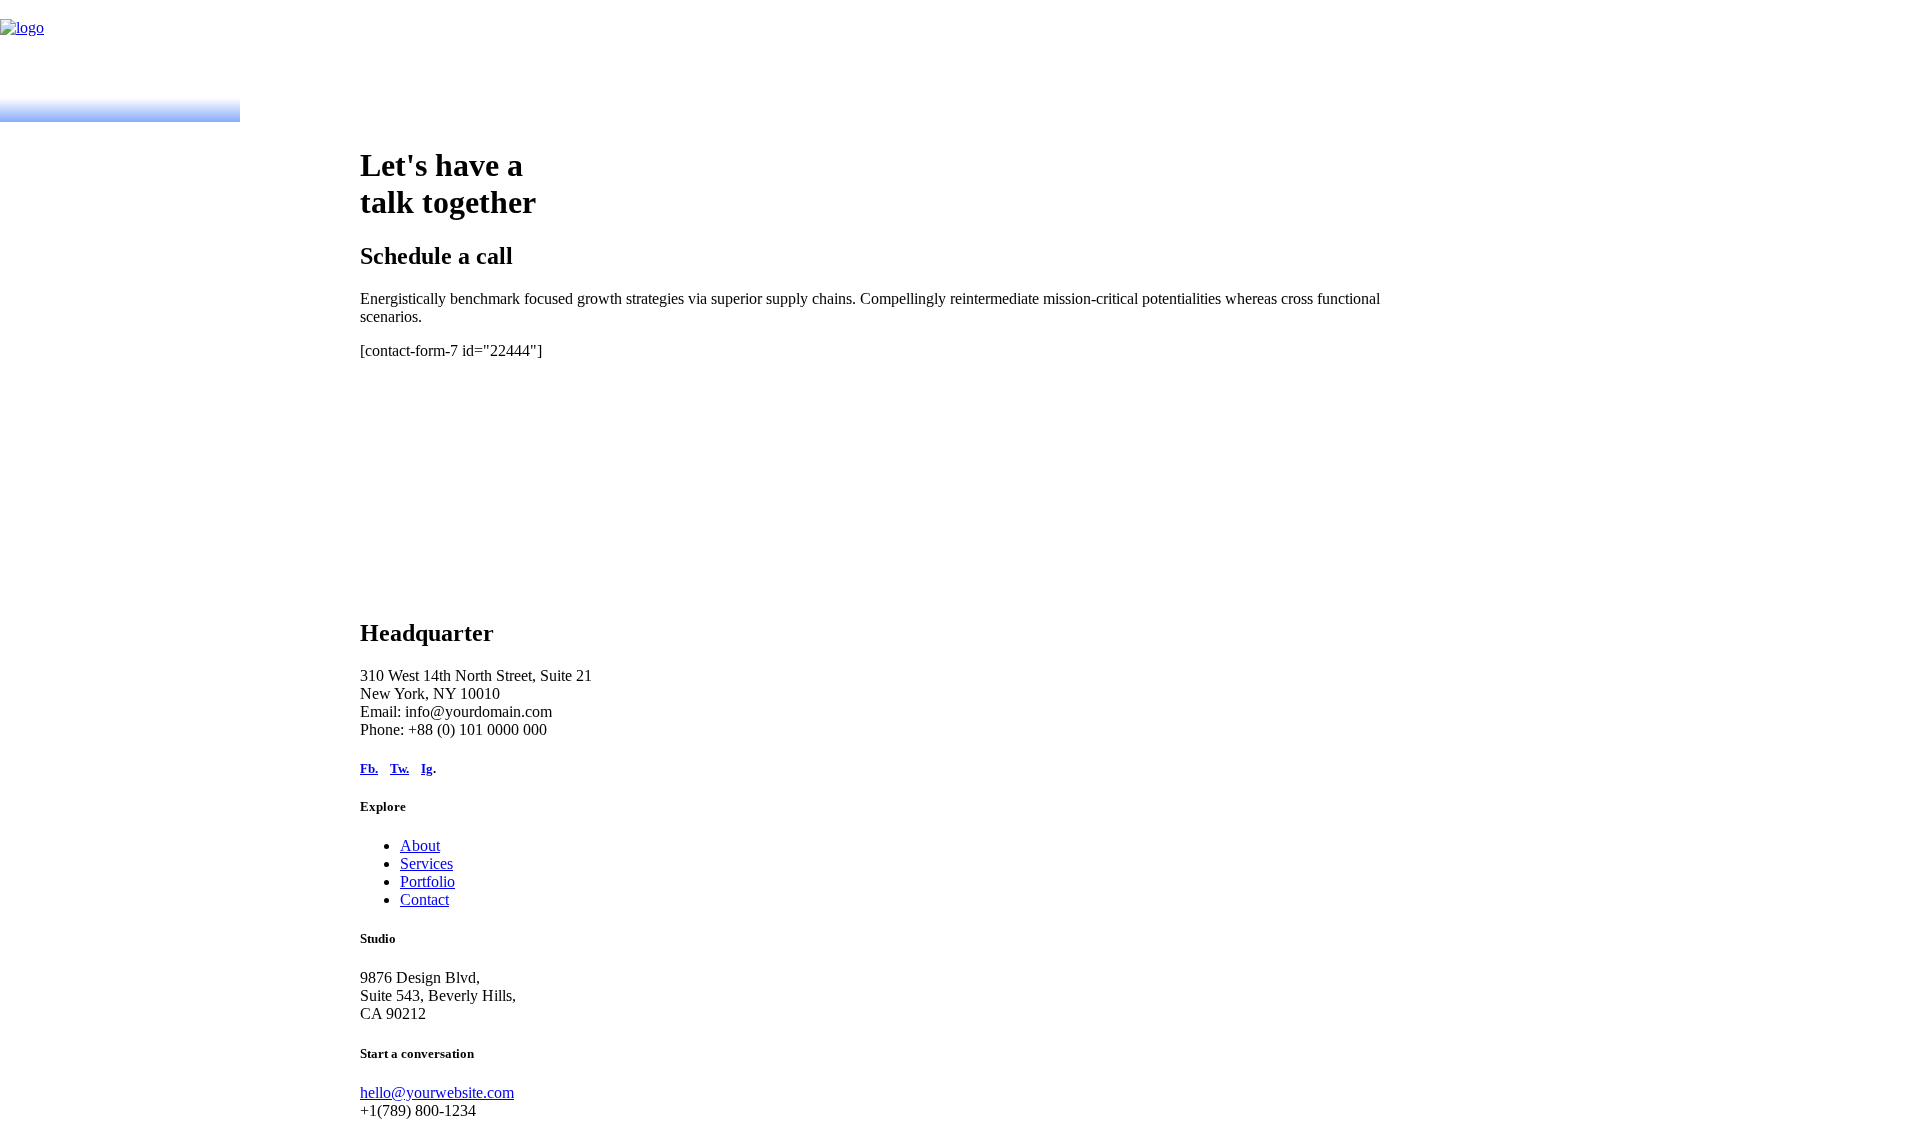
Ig (427, 768)
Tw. (399, 768)
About (420, 845)
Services (426, 863)
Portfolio (427, 881)
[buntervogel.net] (960, 49)
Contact (424, 899)
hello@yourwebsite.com (437, 1092)
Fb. (369, 768)
